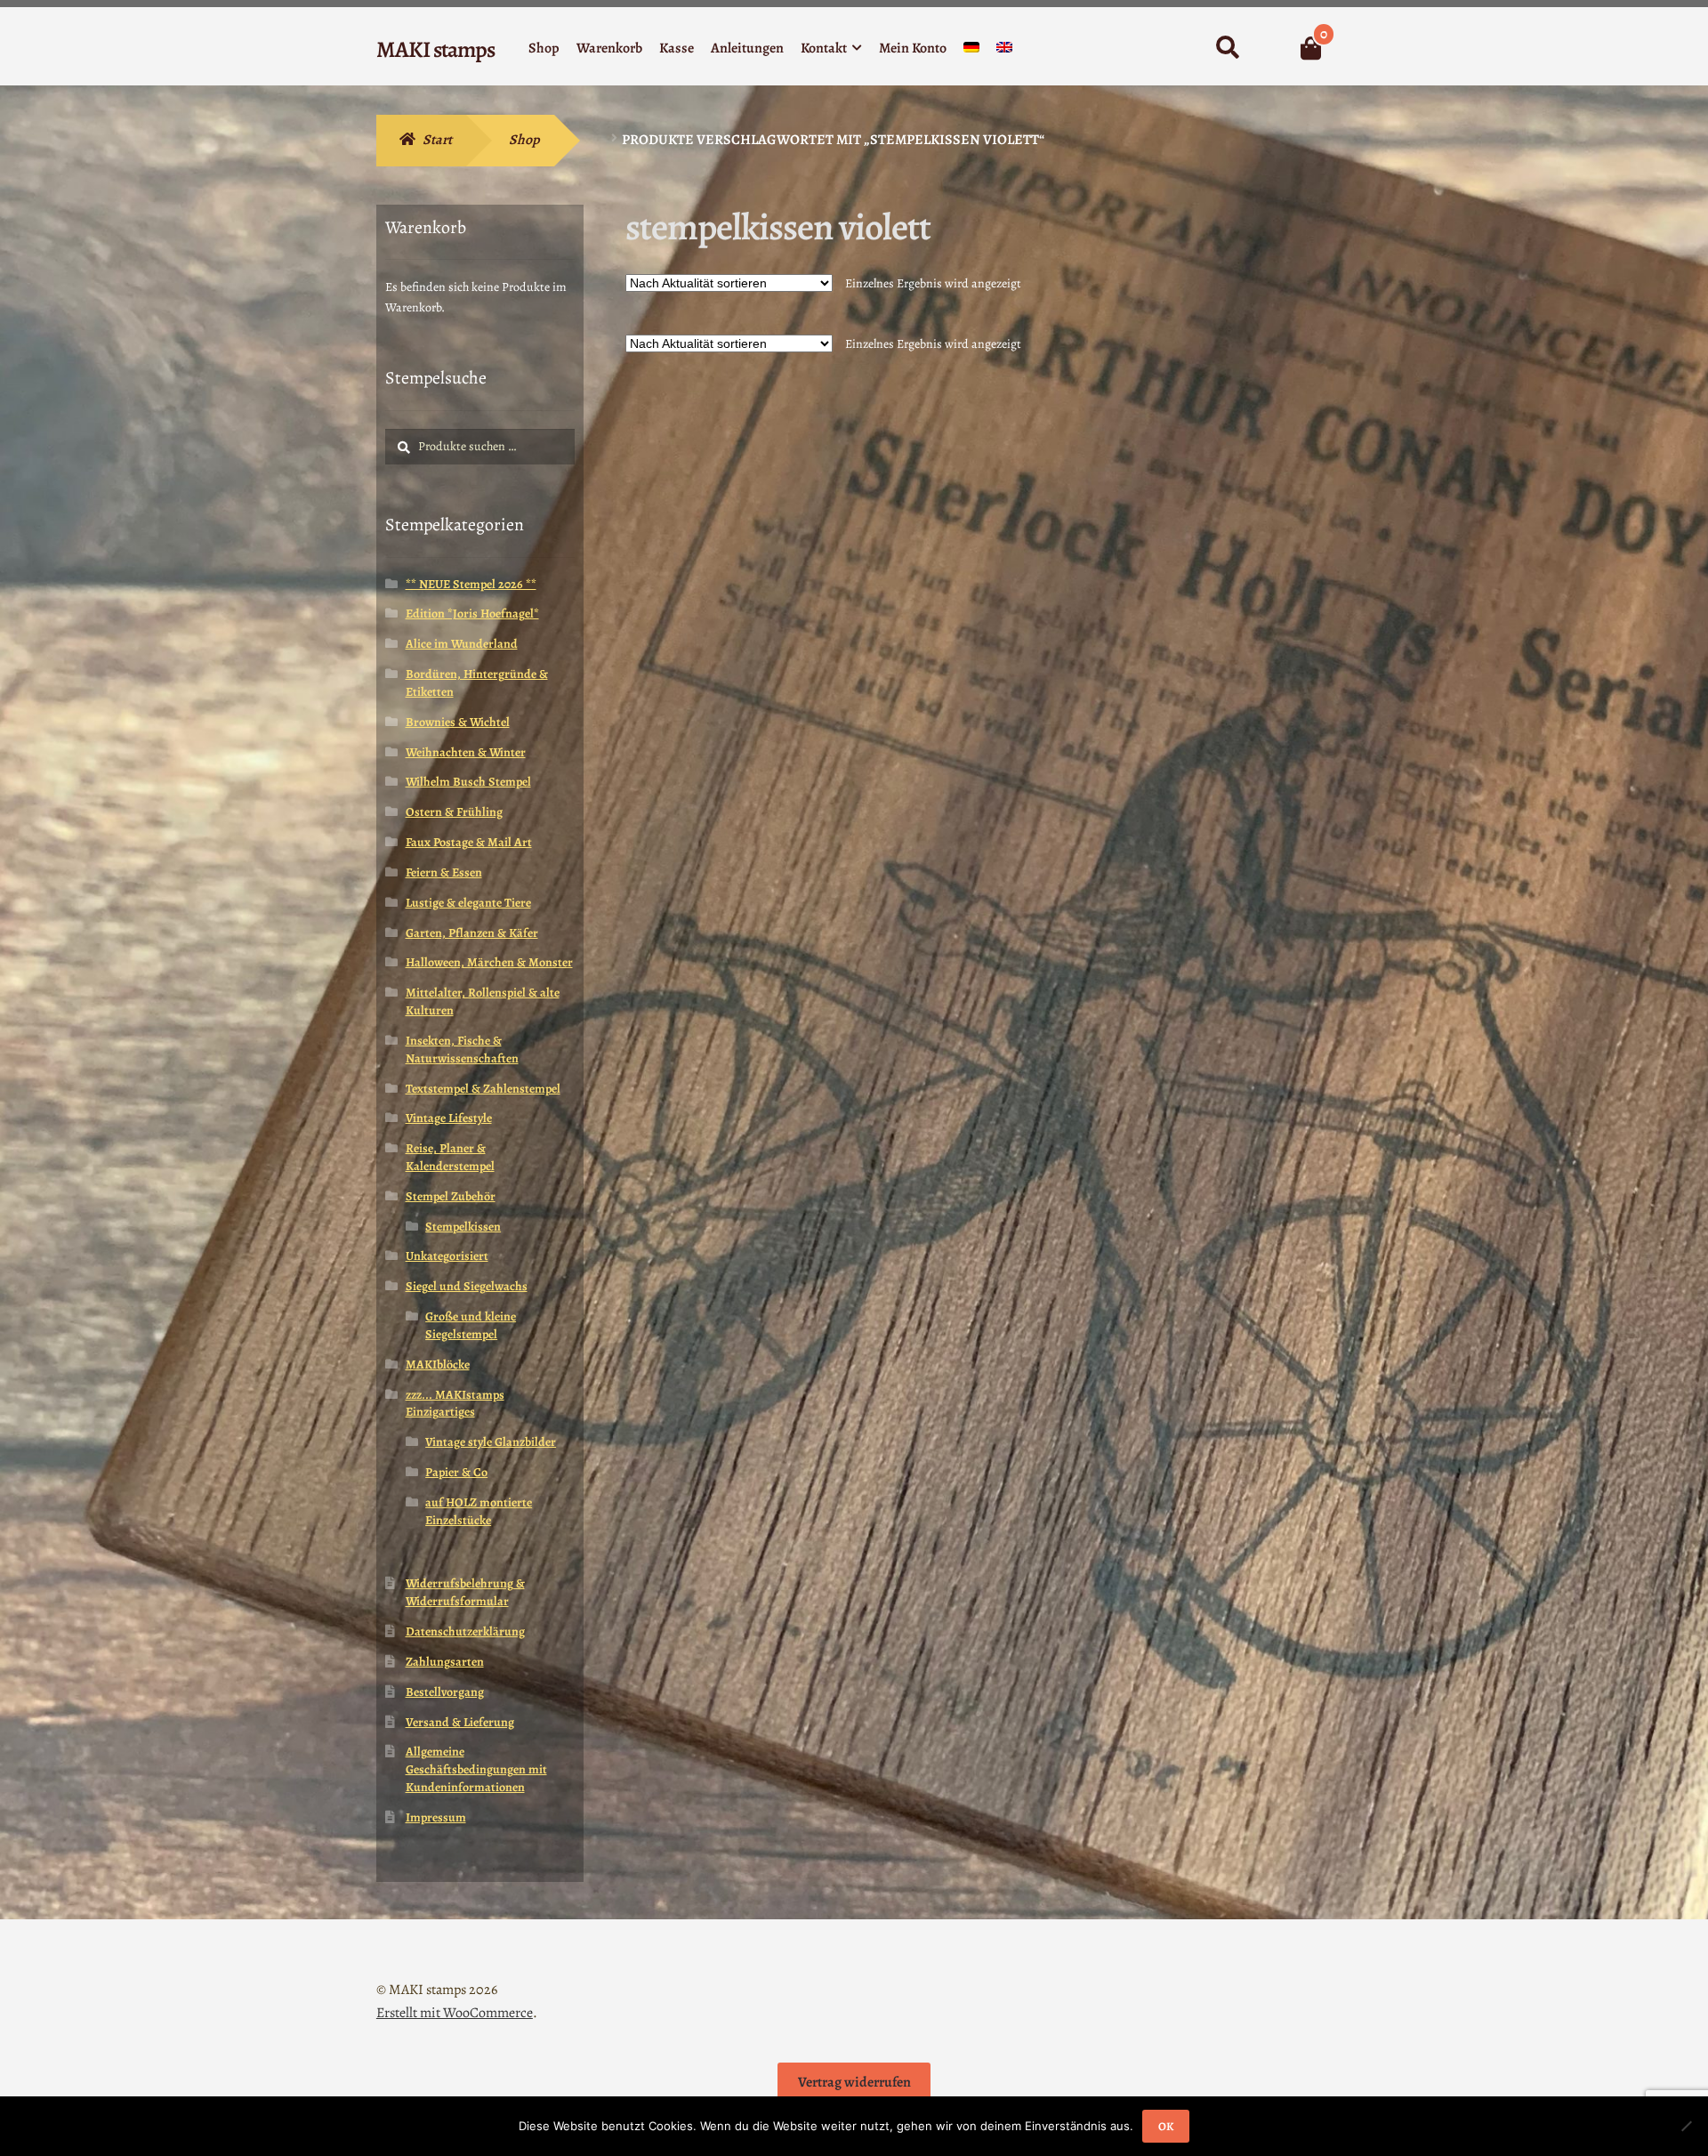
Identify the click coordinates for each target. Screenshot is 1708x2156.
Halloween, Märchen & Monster (489, 962)
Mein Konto (913, 48)
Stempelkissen (463, 1227)
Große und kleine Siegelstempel (471, 1325)
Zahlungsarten (445, 1662)
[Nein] (1686, 2126)
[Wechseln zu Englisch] (1004, 51)
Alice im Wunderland (462, 644)
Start (437, 140)
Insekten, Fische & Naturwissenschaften (462, 1050)
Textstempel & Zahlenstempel (483, 1089)
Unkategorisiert (447, 1256)
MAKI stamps (435, 49)
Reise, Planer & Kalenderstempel (450, 1157)
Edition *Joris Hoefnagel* (472, 614)
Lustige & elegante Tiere (468, 903)
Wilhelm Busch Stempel (468, 782)
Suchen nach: (1227, 48)
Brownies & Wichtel (458, 722)
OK (1166, 2126)
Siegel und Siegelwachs (467, 1286)
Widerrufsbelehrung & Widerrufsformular (465, 1592)
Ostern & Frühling (454, 812)
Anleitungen (747, 48)
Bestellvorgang (445, 1692)
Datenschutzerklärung (465, 1631)
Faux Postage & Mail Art (469, 842)
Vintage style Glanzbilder (491, 1442)
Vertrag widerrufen (854, 2082)
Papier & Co (456, 1472)
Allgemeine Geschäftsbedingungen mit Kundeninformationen (476, 1769)
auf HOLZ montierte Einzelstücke (479, 1511)
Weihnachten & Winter (466, 752)
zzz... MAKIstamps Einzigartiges (455, 1404)
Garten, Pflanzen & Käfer (472, 933)
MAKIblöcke (438, 1365)
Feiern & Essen (444, 872)
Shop (544, 48)
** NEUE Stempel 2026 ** (471, 584)
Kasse (677, 48)
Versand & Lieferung (460, 1722)
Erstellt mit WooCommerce (455, 2013)
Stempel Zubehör (451, 1196)
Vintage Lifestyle (449, 1118)
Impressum (436, 1817)
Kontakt (824, 48)
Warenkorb (609, 48)
